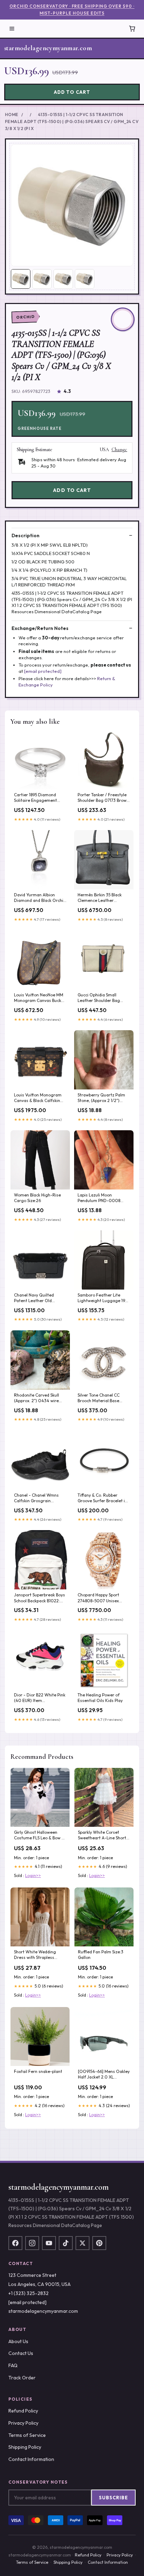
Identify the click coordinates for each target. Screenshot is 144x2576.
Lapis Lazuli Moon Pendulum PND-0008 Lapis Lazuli (99, 1198)
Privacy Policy (23, 2423)
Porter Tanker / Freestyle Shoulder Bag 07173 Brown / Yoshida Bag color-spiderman (103, 798)
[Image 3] (63, 279)
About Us (18, 2341)
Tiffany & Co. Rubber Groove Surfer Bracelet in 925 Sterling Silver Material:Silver (102, 1498)
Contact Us (21, 2353)
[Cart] (132, 29)
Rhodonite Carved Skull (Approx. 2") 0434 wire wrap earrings (37, 1398)
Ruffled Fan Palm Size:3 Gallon (101, 1955)
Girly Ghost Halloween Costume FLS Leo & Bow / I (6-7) (40, 1836)
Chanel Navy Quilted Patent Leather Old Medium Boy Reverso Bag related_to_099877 (39, 1298)
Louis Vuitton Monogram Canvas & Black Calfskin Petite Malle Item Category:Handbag (38, 1098)
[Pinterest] (99, 2243)
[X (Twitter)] (82, 2243)
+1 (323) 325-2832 (28, 2293)
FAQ (13, 2365)
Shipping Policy (25, 2447)
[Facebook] (15, 2243)
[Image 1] (21, 279)
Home (12, 115)
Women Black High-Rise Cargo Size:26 (37, 1198)
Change (119, 450)
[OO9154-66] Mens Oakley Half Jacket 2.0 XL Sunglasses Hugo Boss (104, 2075)
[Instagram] (32, 2243)
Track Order (22, 2378)
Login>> (33, 1875)
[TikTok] (66, 2243)
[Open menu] (12, 29)
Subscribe (113, 2498)
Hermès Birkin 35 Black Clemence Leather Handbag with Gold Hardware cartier (100, 898)
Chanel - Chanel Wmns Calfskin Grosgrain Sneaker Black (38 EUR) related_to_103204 (36, 1498)
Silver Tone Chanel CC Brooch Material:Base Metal (99, 1398)
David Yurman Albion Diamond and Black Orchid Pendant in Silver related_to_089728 (40, 898)
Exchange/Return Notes (40, 628)
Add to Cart (72, 92)
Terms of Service (27, 2435)
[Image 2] (42, 279)
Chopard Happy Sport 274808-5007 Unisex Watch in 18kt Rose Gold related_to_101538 (101, 1598)
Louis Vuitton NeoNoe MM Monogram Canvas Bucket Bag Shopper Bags (40, 998)
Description (26, 535)
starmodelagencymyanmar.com (48, 48)
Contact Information (31, 2459)
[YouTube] (49, 2243)
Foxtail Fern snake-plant (38, 2071)
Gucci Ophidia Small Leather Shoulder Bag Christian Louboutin (99, 998)
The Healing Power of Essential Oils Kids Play (100, 1698)
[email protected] (43, 671)
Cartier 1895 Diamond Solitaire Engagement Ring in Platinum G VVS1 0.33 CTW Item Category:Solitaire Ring (37, 798)
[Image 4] (85, 279)
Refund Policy (23, 2411)
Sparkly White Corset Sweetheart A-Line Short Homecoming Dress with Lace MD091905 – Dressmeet (102, 1836)
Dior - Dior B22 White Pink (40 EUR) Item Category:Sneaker (40, 1698)
